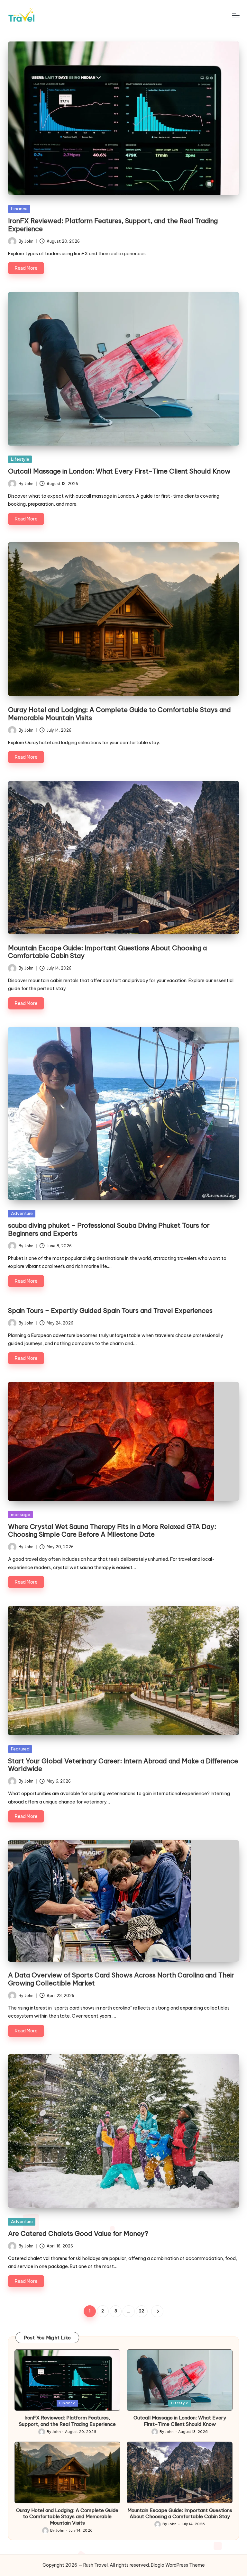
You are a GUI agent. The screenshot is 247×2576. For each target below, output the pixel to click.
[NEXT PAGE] (157, 2311)
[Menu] (235, 15)
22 (142, 2311)
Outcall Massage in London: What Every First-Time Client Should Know (119, 471)
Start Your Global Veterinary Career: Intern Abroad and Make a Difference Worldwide (123, 1765)
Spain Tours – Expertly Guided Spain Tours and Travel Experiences (110, 1311)
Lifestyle (20, 459)
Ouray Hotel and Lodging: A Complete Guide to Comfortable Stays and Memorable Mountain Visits (119, 714)
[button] (157, 2311)
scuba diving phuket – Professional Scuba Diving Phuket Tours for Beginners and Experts (109, 1229)
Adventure (22, 1213)
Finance (19, 209)
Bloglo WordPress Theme (178, 2565)
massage (21, 1514)
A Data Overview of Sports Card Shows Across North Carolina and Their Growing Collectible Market (121, 1979)
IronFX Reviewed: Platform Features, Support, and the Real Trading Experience (113, 225)
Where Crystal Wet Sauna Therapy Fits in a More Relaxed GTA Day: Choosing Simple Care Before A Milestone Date (112, 1530)
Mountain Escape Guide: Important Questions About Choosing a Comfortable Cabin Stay (107, 952)
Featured (20, 1749)
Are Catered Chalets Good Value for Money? (78, 2233)
